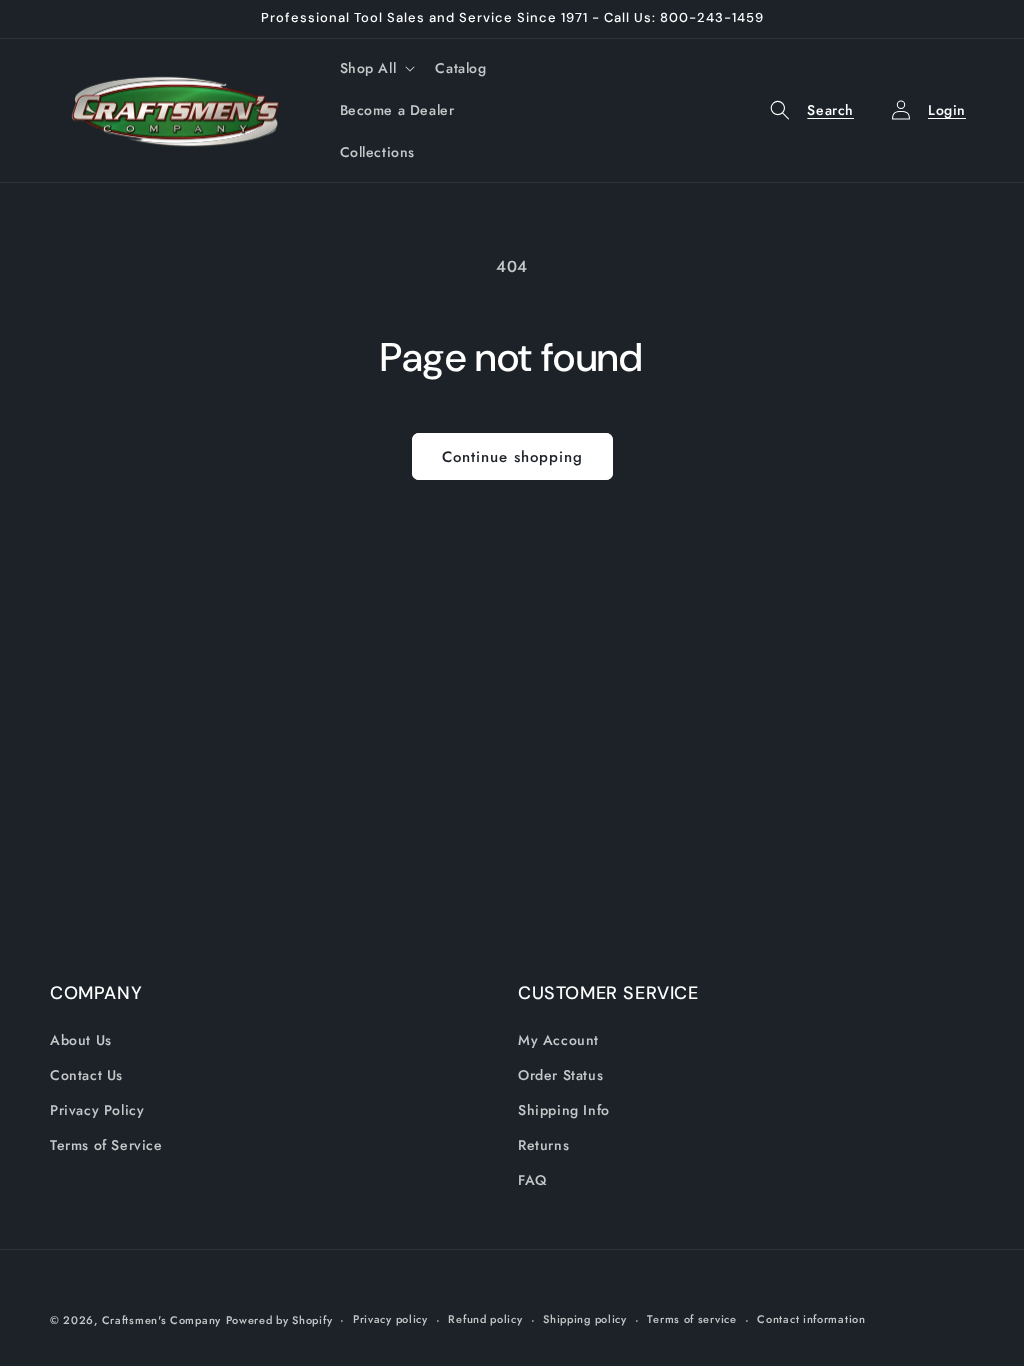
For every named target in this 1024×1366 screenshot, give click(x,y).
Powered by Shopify (279, 1320)
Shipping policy (585, 1319)
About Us (81, 1040)
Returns (543, 1145)
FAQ (532, 1180)
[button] (376, 68)
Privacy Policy (97, 1110)
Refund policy (485, 1319)
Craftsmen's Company (161, 1320)
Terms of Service (106, 1145)
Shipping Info (564, 1110)
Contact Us (86, 1075)
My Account (558, 1040)
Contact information (811, 1319)
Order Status (560, 1075)
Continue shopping (512, 457)
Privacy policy (390, 1319)
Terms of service (691, 1319)
